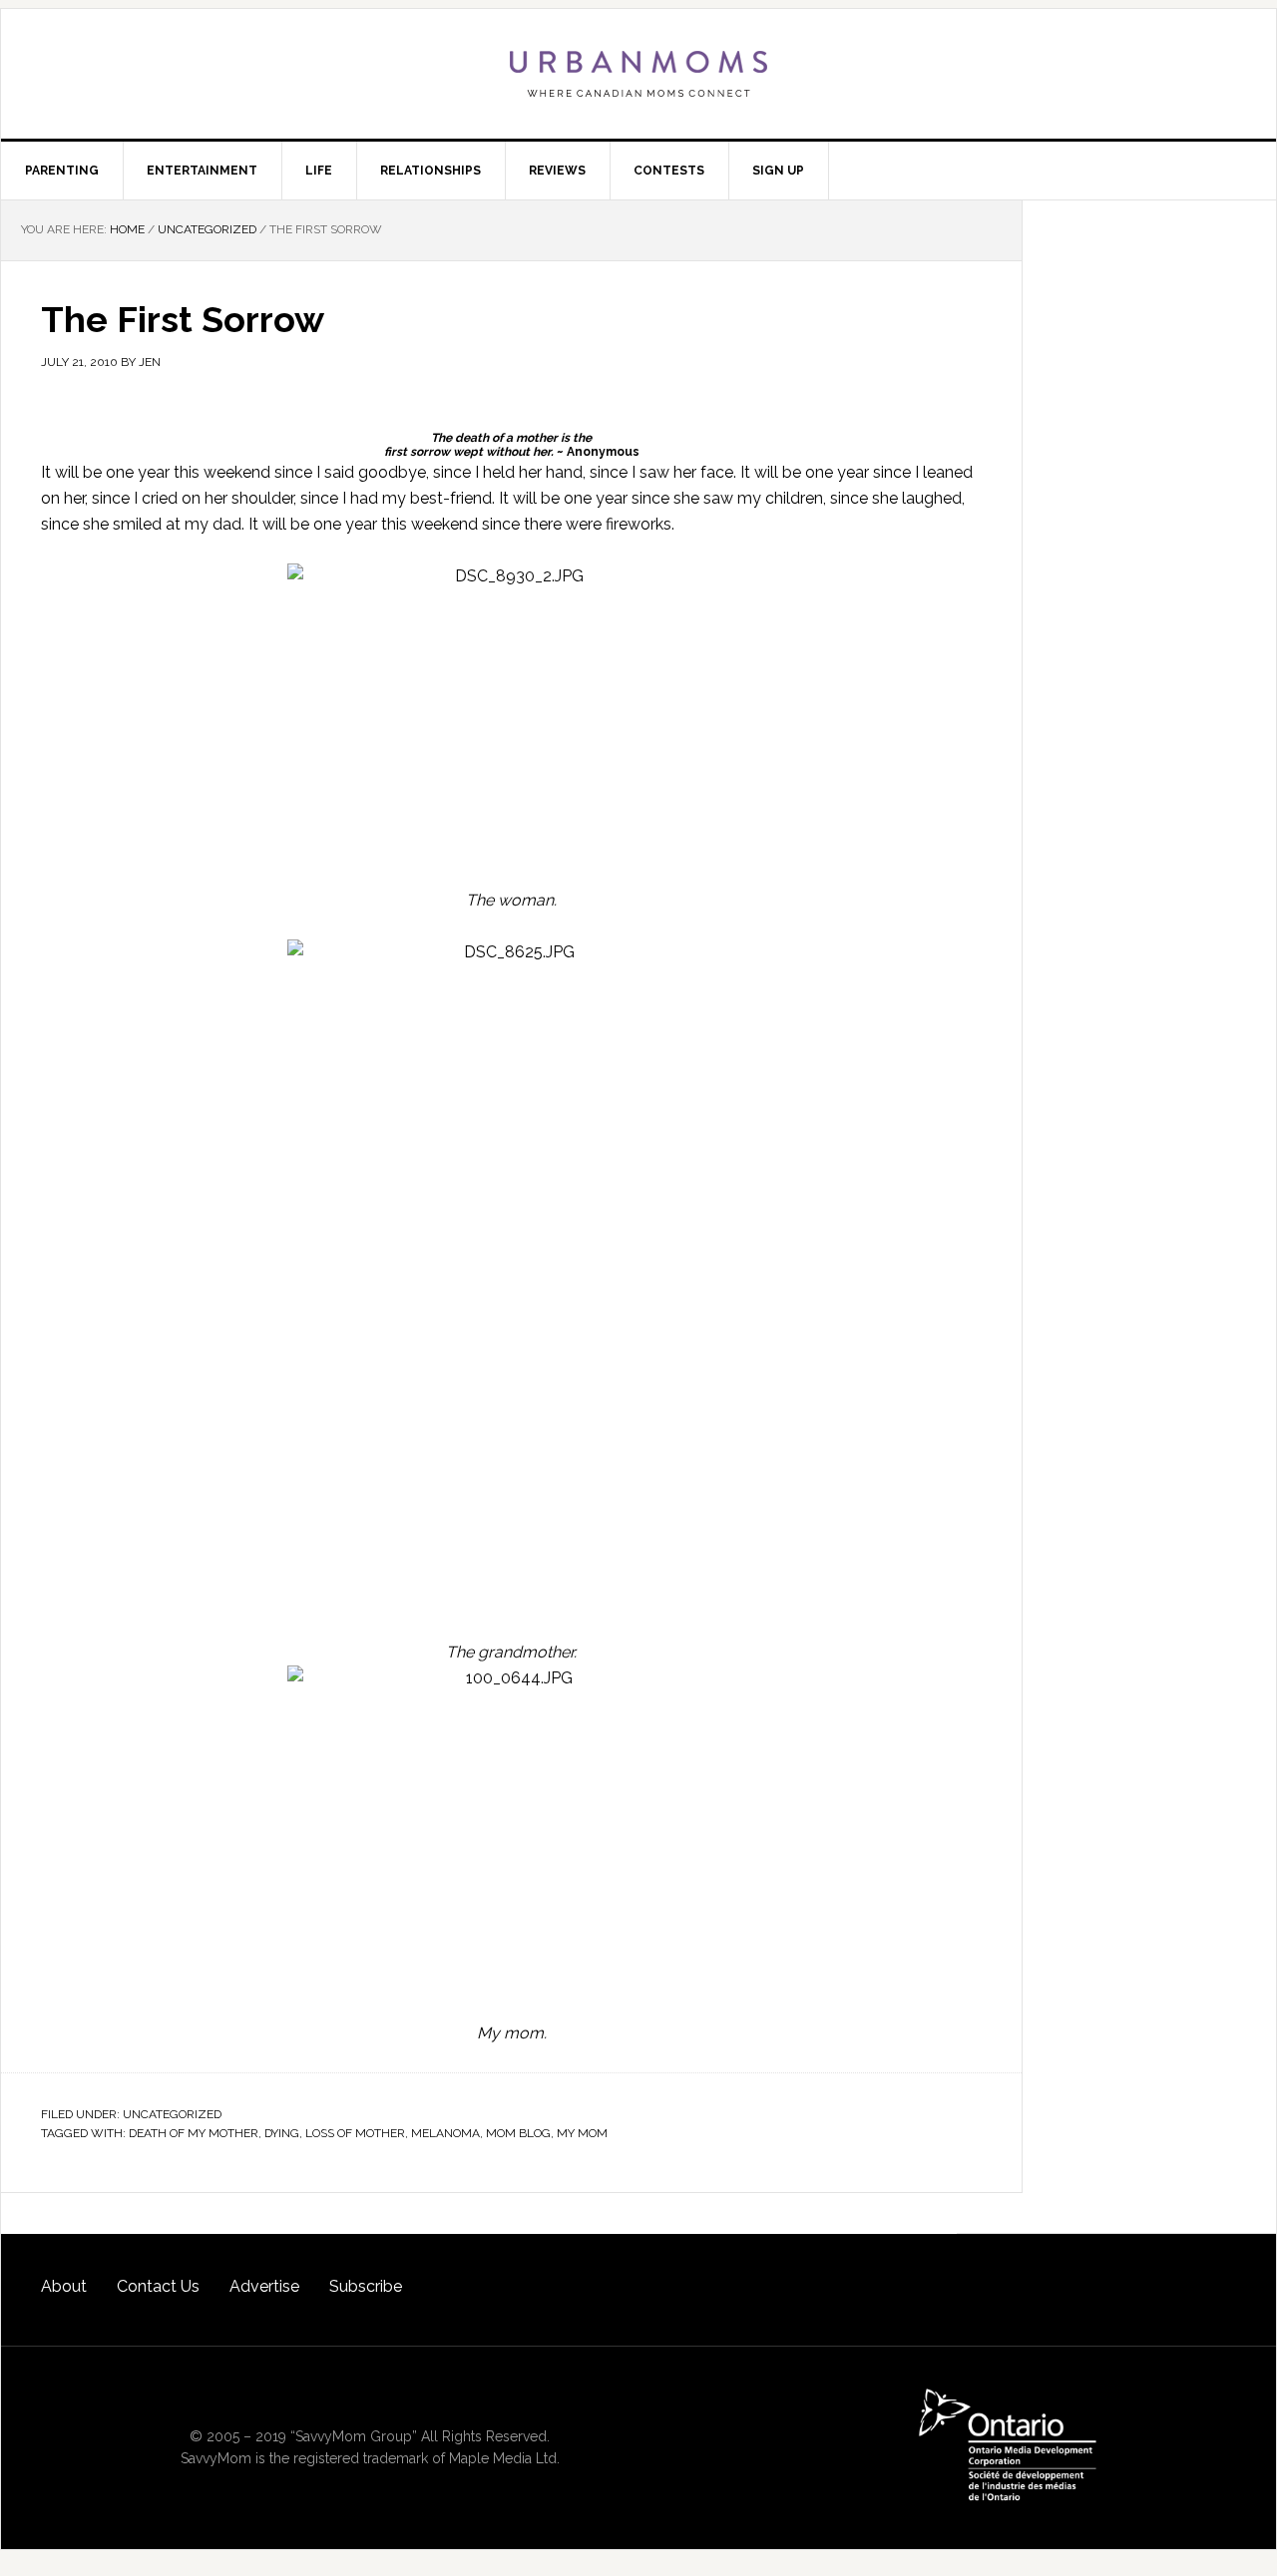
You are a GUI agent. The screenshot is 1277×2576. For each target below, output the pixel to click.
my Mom (582, 2133)
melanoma (445, 2133)
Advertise (264, 2286)
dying (282, 2133)
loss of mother (355, 2133)
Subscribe (366, 2286)
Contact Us (158, 2286)
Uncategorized (172, 2114)
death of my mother (194, 2133)
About (64, 2286)
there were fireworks (598, 524)
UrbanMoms (638, 74)
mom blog (518, 2133)
